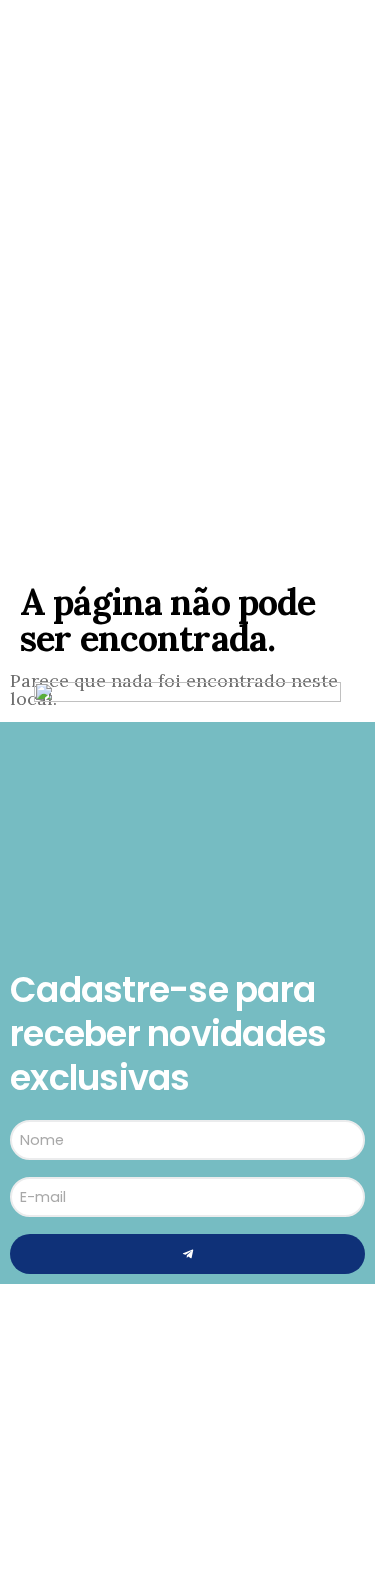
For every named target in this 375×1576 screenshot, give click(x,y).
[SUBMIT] (187, 1254)
